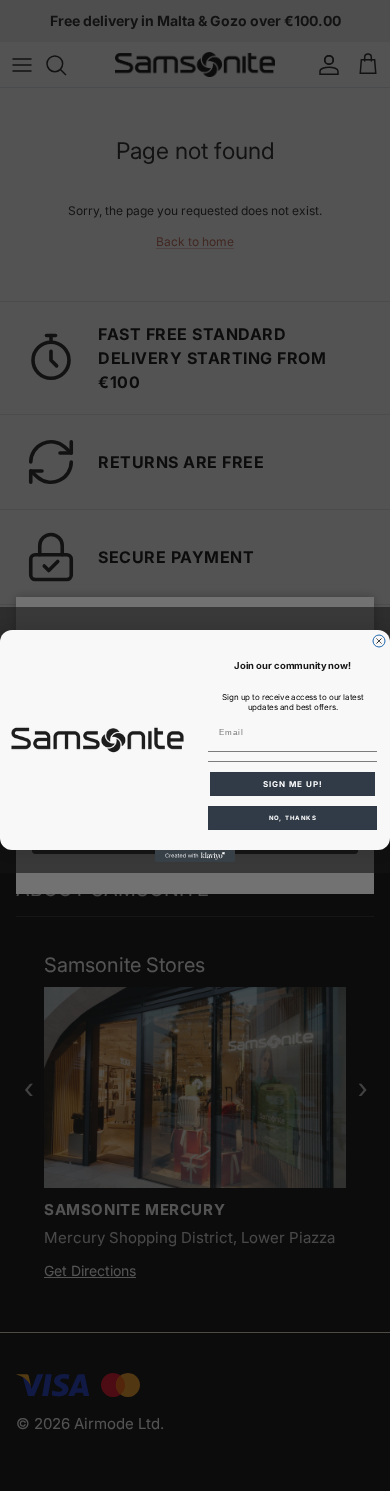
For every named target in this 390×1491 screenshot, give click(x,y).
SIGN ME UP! (293, 784)
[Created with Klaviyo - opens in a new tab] (195, 856)
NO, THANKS (293, 818)
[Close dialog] (379, 641)
